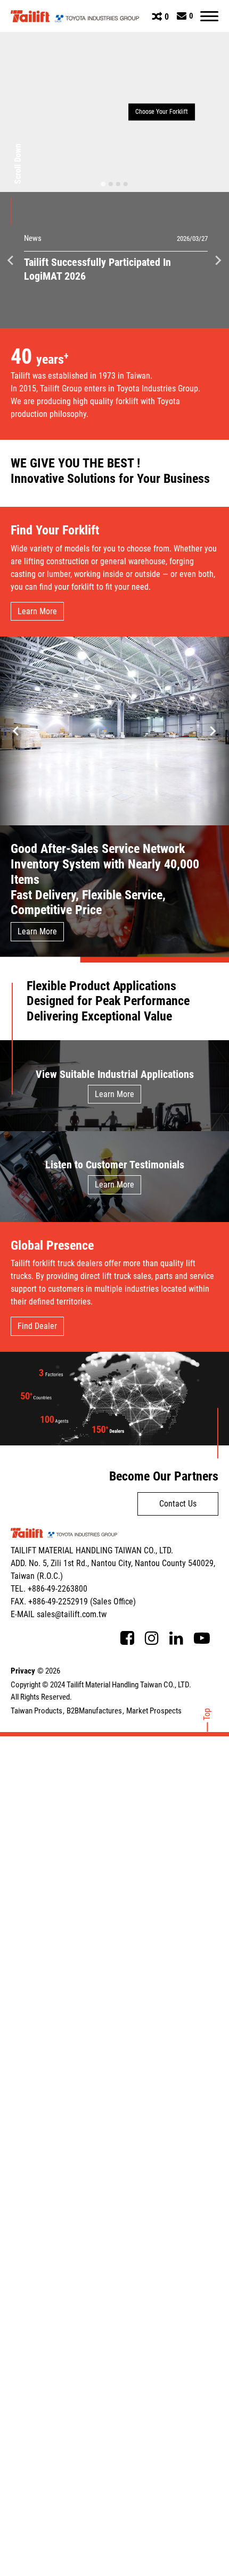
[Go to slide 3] (118, 184)
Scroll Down (18, 164)
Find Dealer (37, 1326)
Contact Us (178, 1504)
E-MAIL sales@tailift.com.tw (59, 1614)
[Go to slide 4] (126, 184)
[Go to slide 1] (103, 184)
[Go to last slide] (11, 260)
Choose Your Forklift (162, 112)
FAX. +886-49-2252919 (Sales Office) (73, 1601)
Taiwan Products (36, 1711)
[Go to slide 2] (111, 184)
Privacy (23, 1671)
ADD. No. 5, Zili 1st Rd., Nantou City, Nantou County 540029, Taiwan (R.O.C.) (113, 1570)
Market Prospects (154, 1711)
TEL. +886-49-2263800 (49, 1589)
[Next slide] (218, 260)
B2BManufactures (94, 1711)
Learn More (37, 611)
